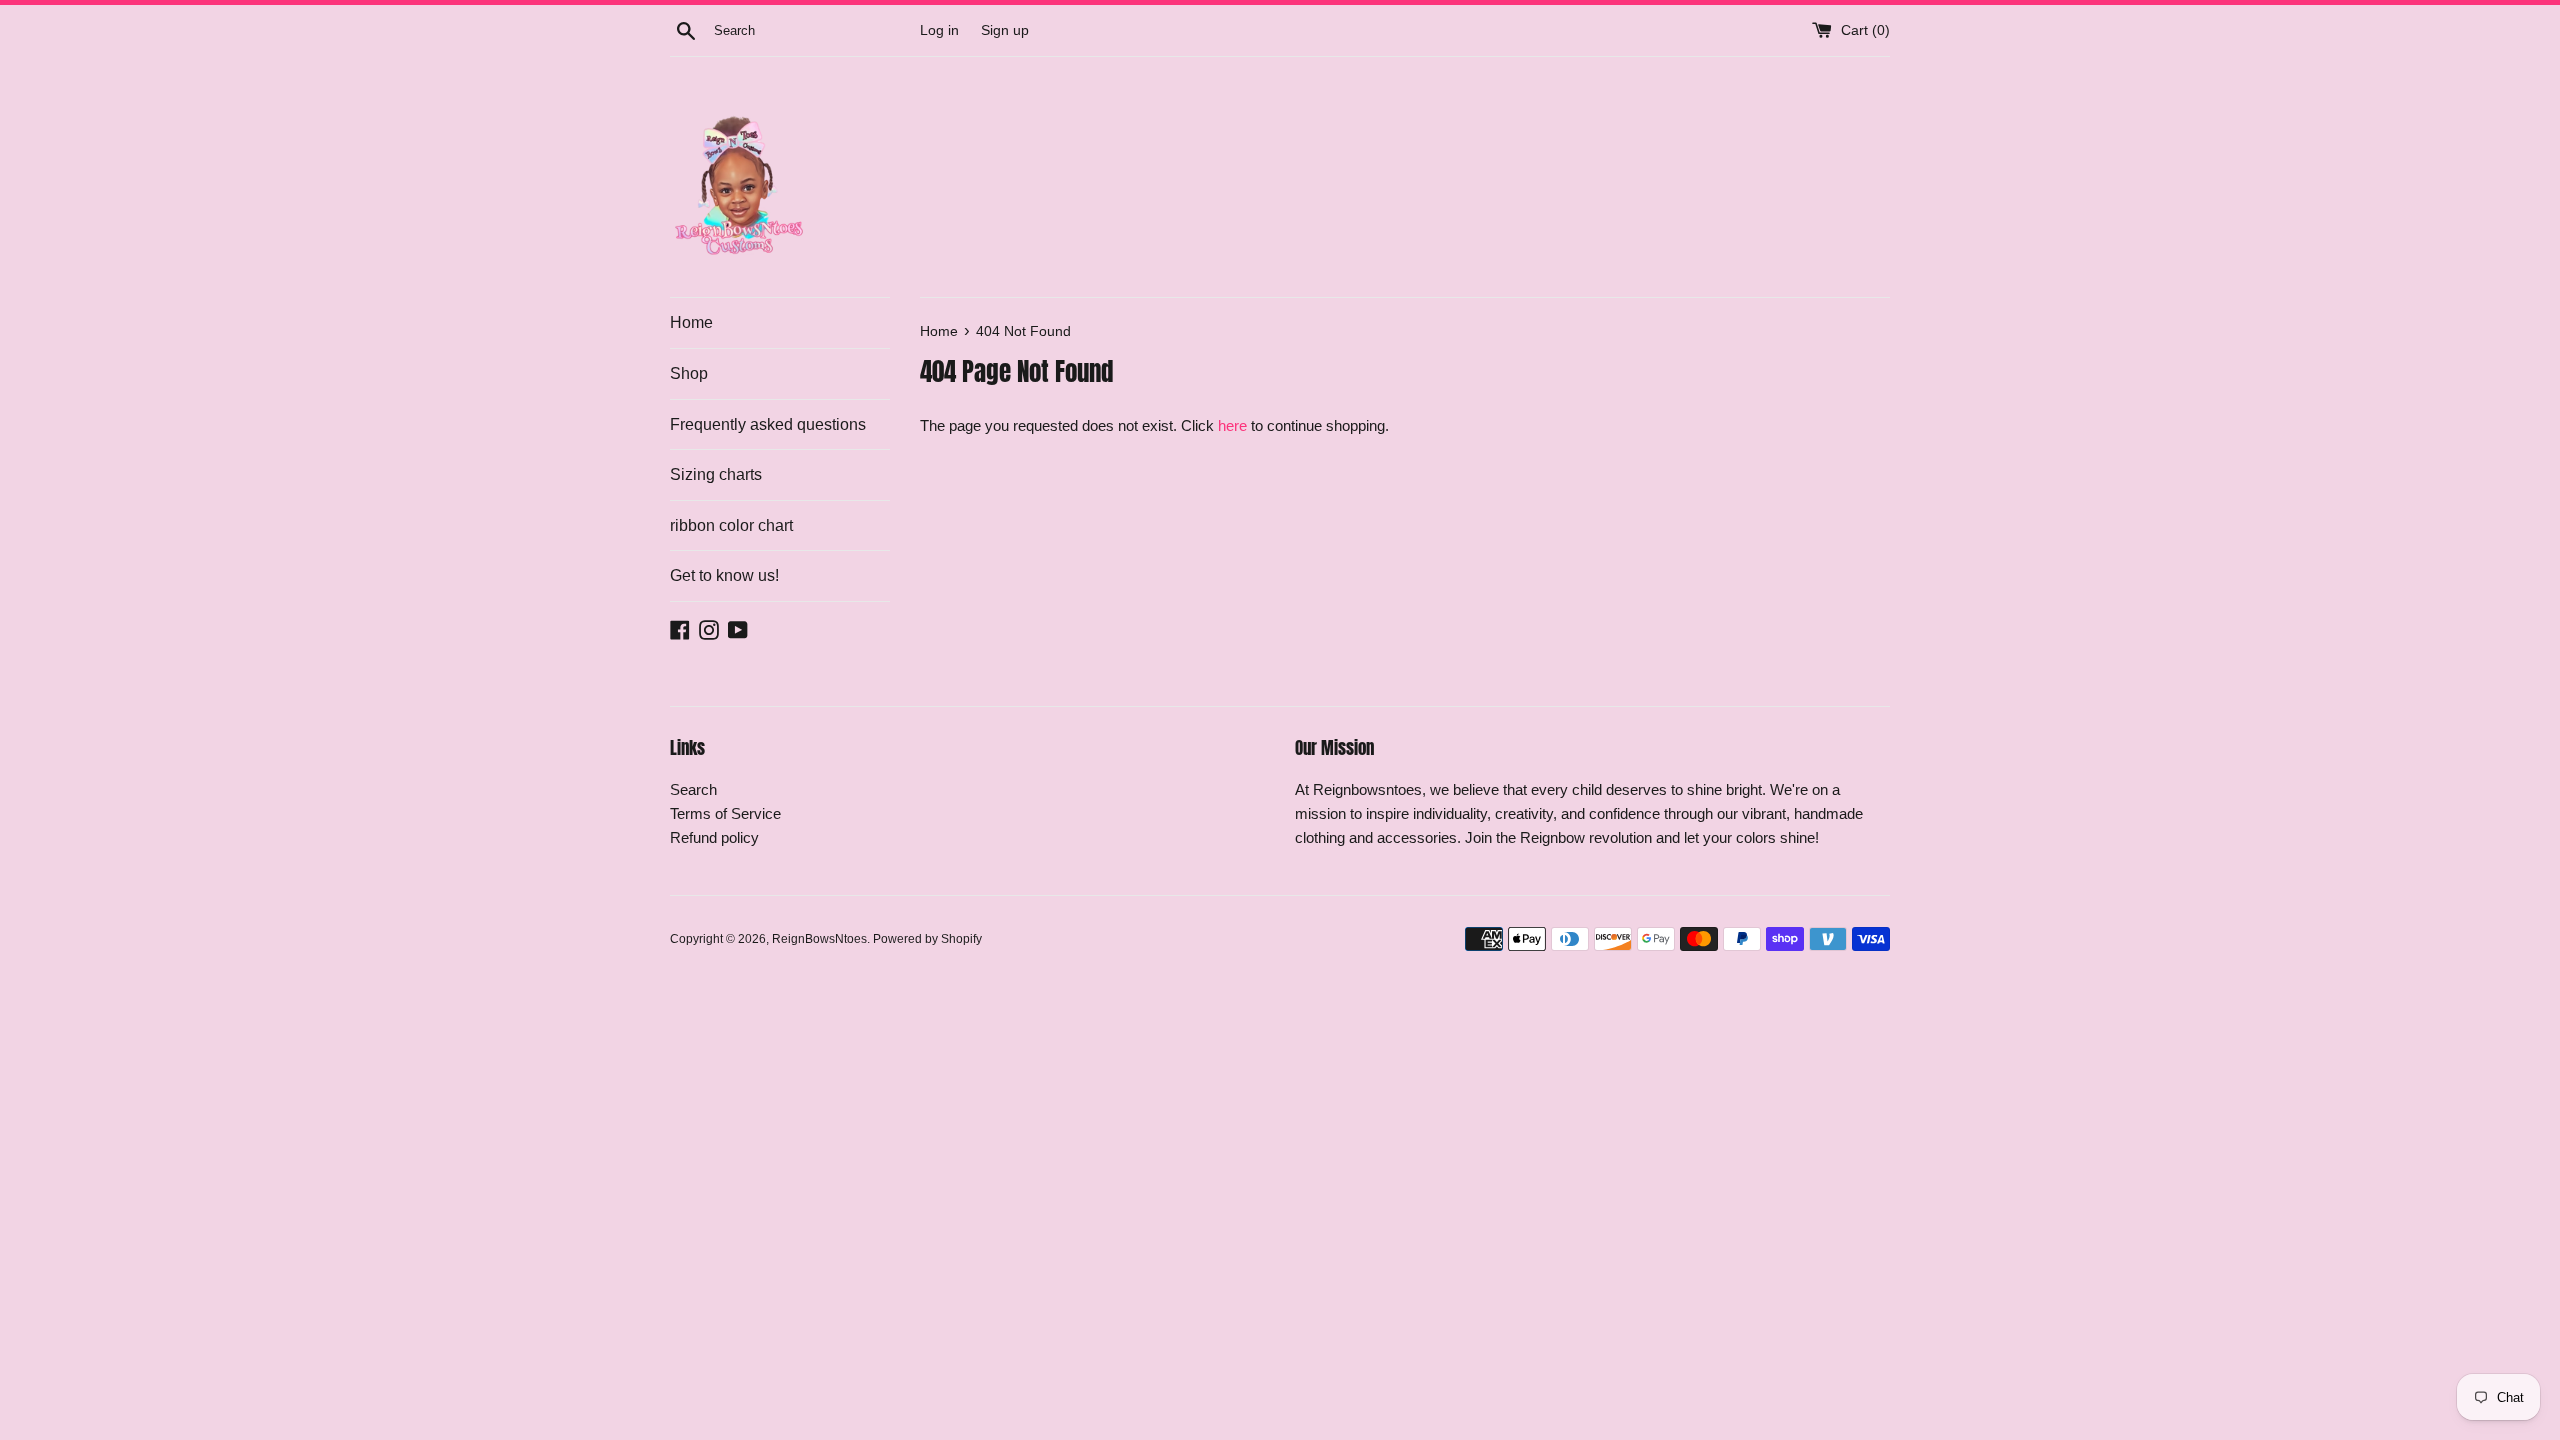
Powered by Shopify (927, 939)
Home (691, 322)
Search (693, 789)
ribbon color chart (731, 525)
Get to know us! (724, 575)
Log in (939, 30)
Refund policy (714, 837)
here (1232, 425)
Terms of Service (725, 813)
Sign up (1005, 30)
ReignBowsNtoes (819, 939)
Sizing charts (716, 474)
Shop (689, 373)
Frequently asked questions (768, 424)
